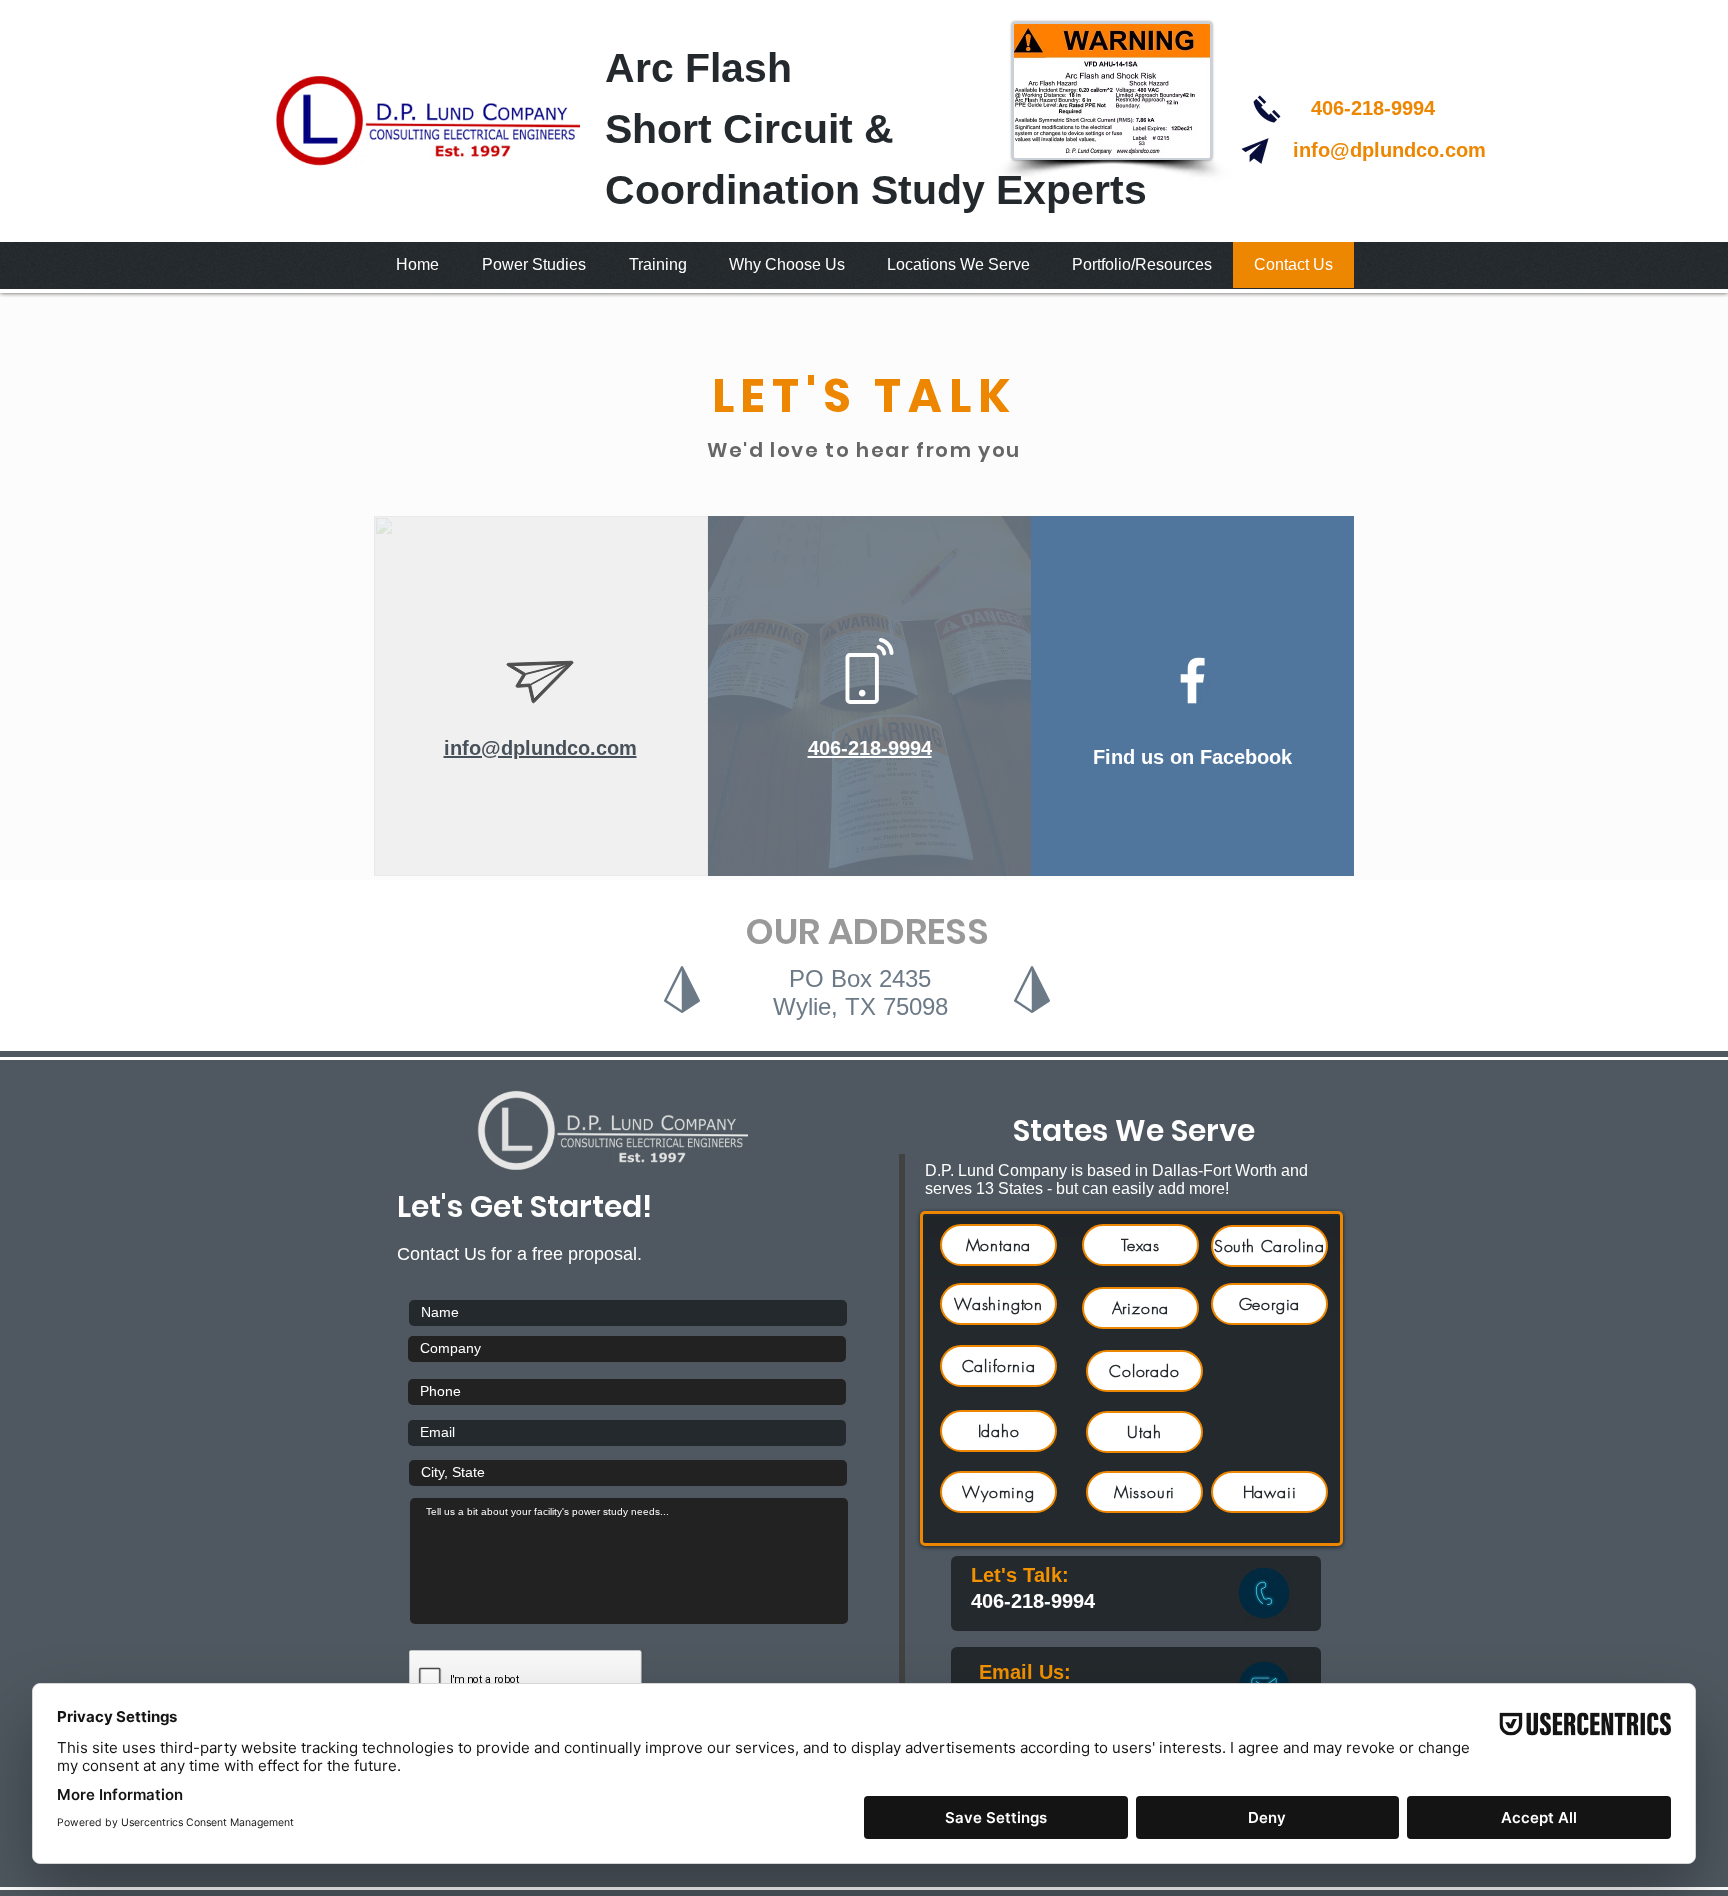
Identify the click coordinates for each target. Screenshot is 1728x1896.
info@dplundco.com (1389, 150)
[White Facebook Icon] (1192, 680)
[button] (533, 265)
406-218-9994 (1373, 108)
